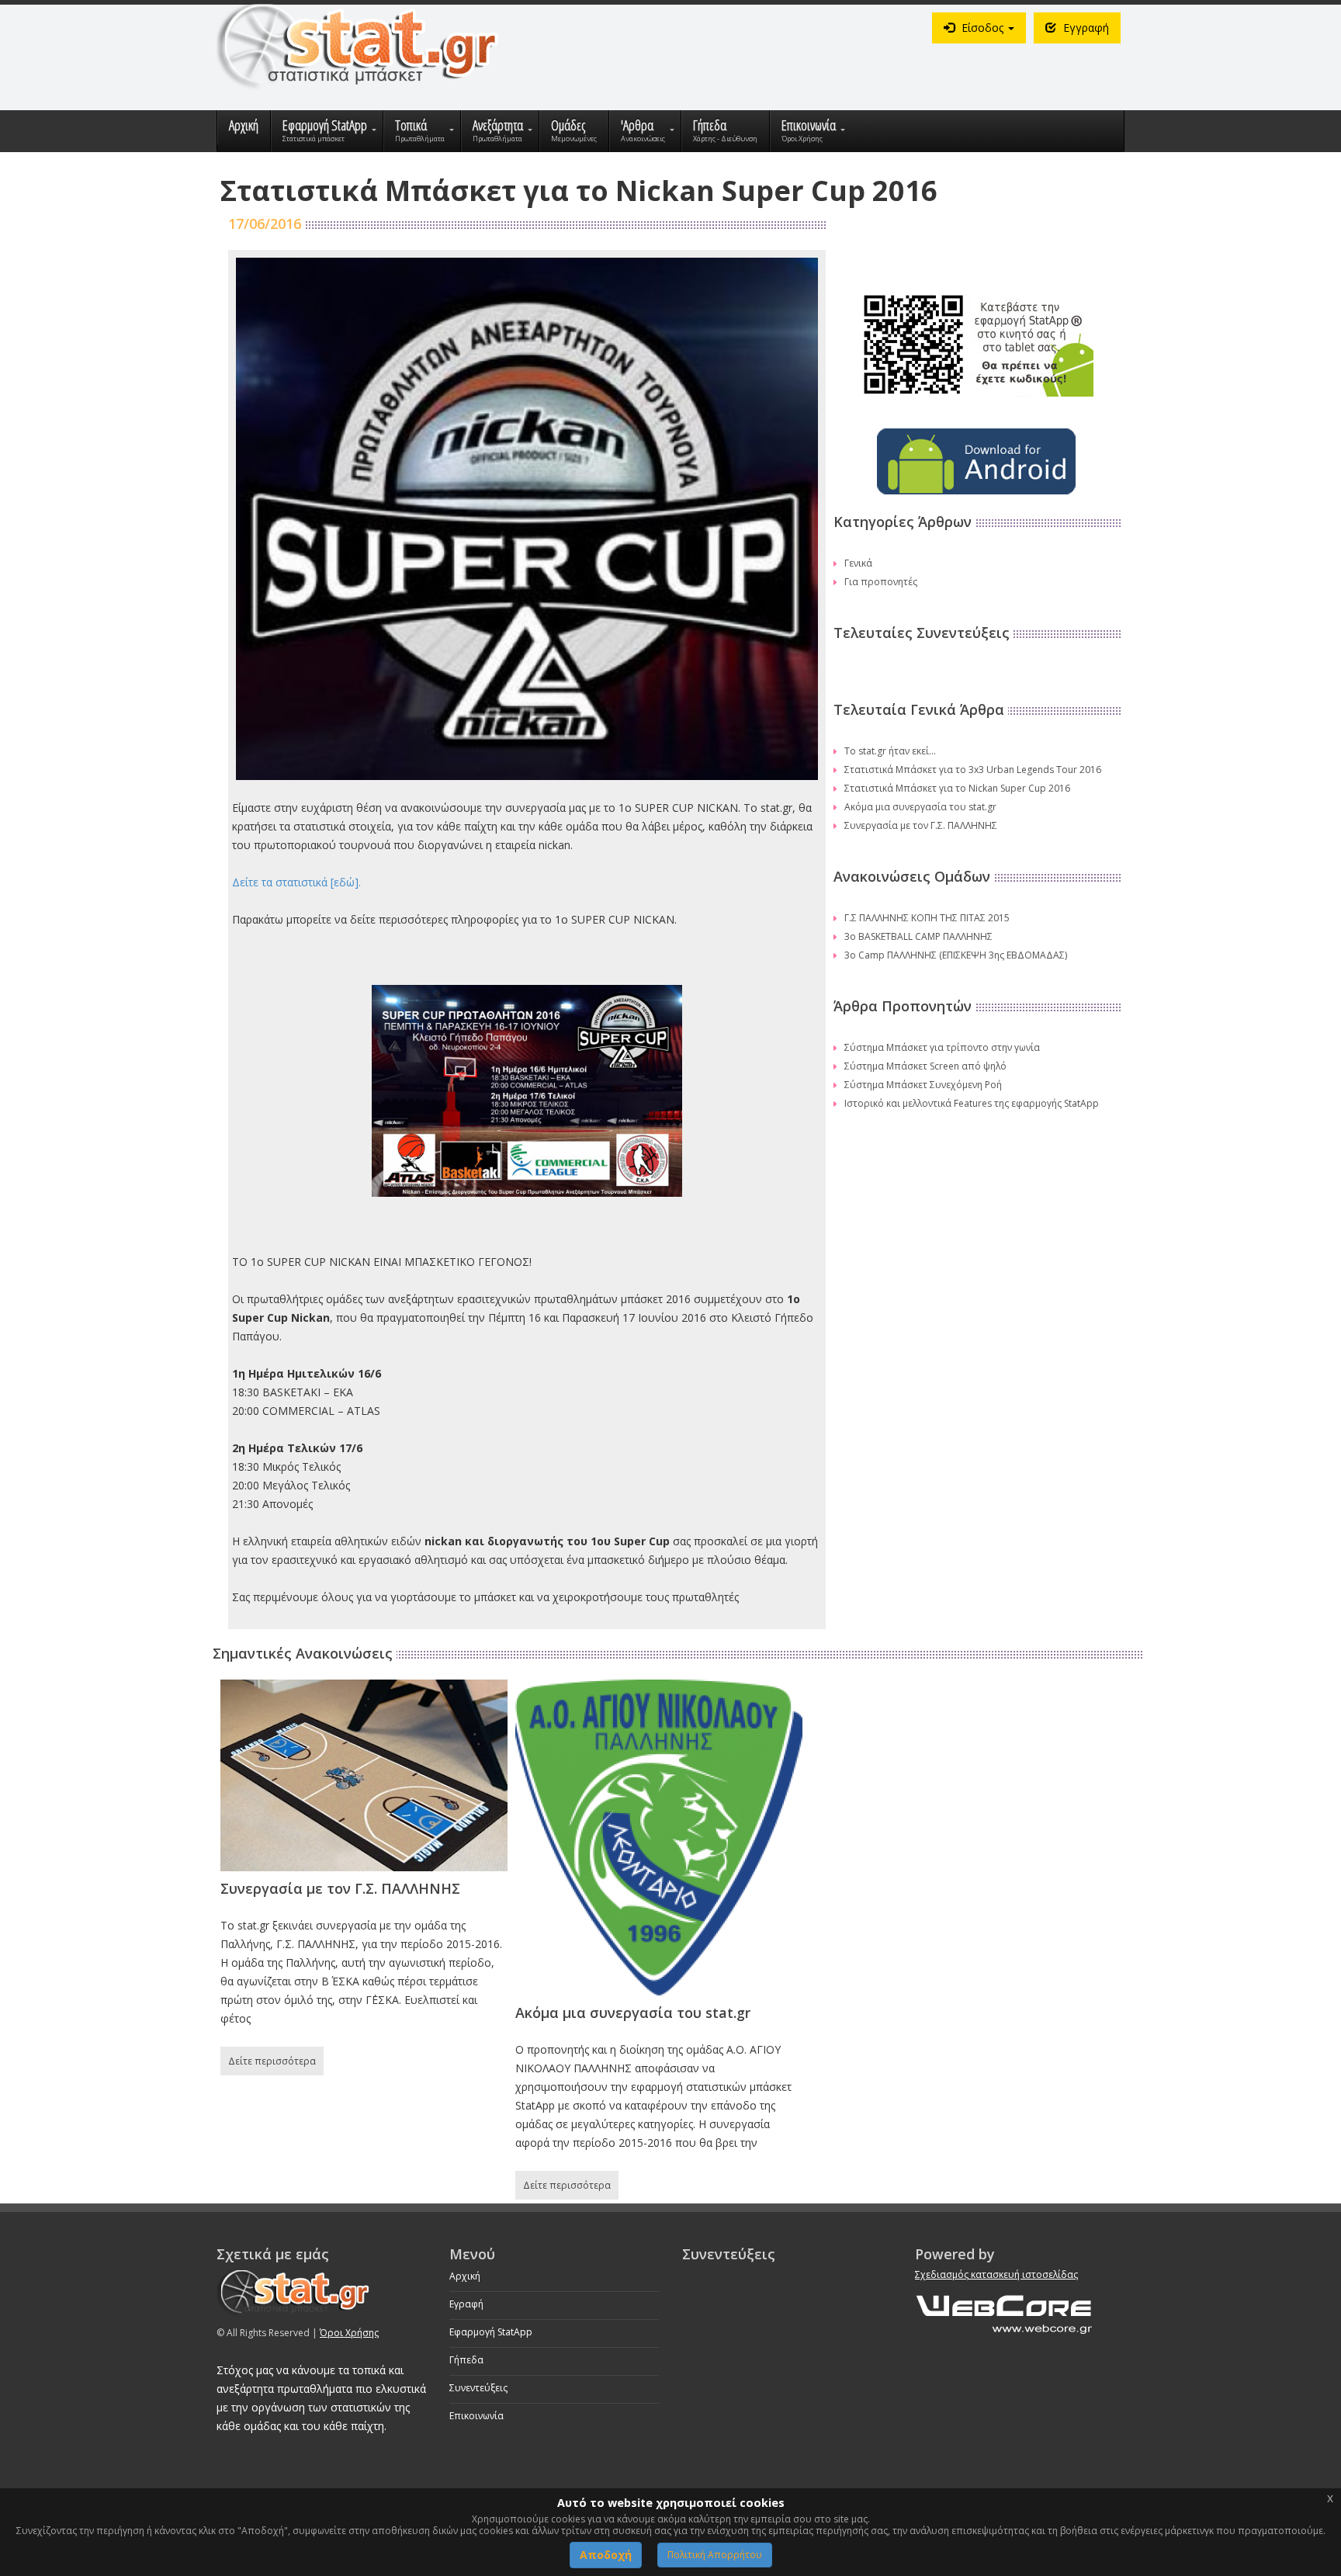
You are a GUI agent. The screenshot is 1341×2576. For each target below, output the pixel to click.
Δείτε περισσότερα (272, 2061)
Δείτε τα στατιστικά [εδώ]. (296, 882)
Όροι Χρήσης (349, 2333)
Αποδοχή (606, 2555)
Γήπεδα (466, 2360)
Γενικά (858, 563)
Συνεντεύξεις (478, 2388)
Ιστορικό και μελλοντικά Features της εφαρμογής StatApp (972, 1103)
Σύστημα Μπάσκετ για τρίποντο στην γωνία (942, 1047)
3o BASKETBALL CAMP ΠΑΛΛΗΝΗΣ (918, 936)
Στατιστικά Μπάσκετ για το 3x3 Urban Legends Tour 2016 (973, 770)
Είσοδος (982, 28)
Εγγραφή (1085, 28)
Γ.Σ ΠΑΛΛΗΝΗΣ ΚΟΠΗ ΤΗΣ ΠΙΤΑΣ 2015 (927, 918)
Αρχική (465, 2276)
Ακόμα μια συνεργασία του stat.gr (920, 807)
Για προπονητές (881, 582)
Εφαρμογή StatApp (491, 2332)
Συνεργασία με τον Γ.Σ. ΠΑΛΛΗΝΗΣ (921, 825)
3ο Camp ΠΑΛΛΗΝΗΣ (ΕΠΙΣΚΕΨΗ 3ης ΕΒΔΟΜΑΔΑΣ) (956, 955)
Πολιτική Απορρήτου (715, 2555)
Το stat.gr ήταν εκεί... (890, 751)
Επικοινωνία (476, 2416)
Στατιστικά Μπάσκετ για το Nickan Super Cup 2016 (957, 788)
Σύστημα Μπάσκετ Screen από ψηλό (925, 1066)
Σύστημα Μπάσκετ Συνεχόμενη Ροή (923, 1085)
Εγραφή (466, 2304)
